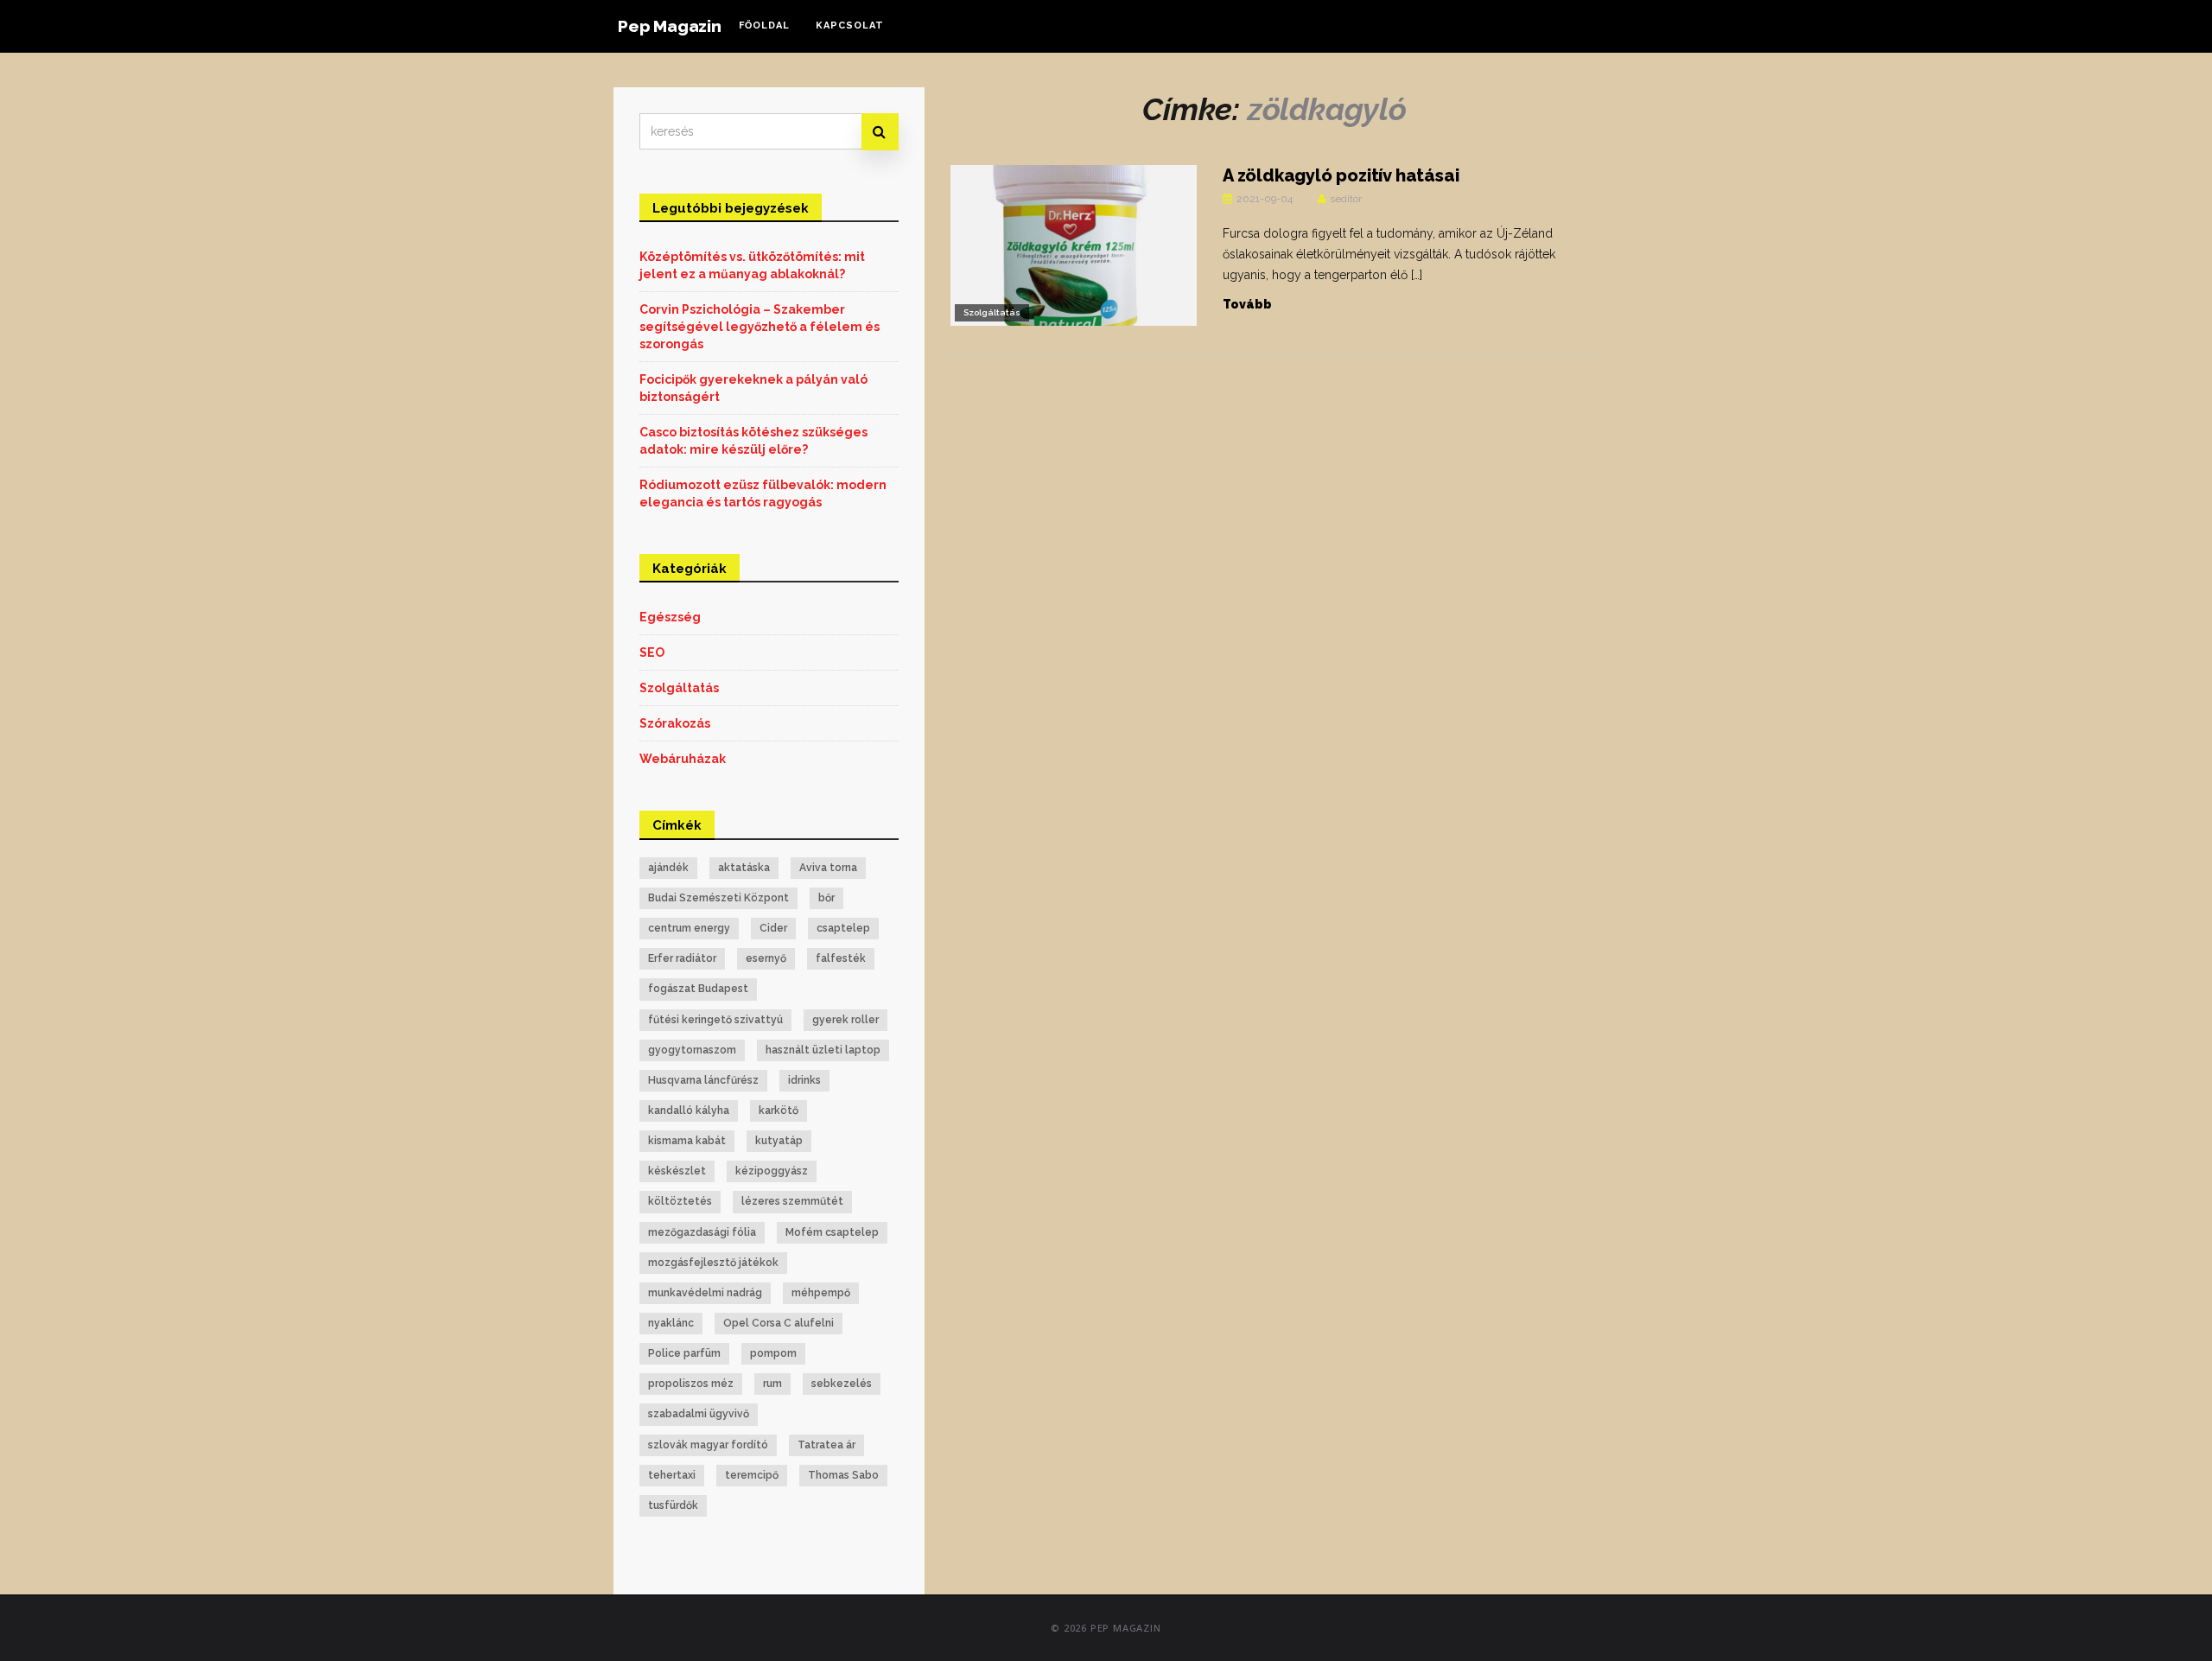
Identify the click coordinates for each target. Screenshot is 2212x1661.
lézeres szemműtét (792, 1201)
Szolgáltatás (992, 312)
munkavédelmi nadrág (705, 1293)
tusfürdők (673, 1505)
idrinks (804, 1080)
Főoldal (764, 25)
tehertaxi (672, 1475)
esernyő (766, 958)
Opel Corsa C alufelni (779, 1323)
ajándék (668, 868)
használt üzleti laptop (823, 1050)
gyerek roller (845, 1020)
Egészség (670, 617)
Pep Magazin (670, 26)
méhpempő (821, 1293)
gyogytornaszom (692, 1050)
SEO (652, 652)
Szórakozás (675, 723)
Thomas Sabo (843, 1475)
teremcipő (752, 1475)
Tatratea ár (826, 1445)
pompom (773, 1353)
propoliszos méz (691, 1384)
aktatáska (744, 868)
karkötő (779, 1111)
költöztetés (680, 1201)
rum (772, 1384)
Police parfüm (684, 1353)
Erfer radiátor (682, 958)
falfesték (841, 958)
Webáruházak (683, 759)
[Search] (880, 132)
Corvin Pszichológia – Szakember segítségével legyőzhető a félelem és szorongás (760, 327)
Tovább (1247, 304)
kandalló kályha (689, 1111)
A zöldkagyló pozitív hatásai (1341, 175)
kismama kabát (687, 1141)
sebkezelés (842, 1384)
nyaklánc (671, 1323)
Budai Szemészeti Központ (718, 898)
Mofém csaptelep (832, 1232)
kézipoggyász (772, 1171)
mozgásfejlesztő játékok (713, 1263)
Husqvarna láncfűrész (703, 1080)
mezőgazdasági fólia (702, 1232)
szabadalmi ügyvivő (699, 1414)
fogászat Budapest (698, 989)
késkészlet (677, 1171)
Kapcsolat (850, 25)
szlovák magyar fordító (708, 1445)
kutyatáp (779, 1141)
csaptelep (843, 928)
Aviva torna (828, 868)
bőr (826, 898)
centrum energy (689, 928)
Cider (773, 928)
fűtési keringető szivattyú (715, 1020)
